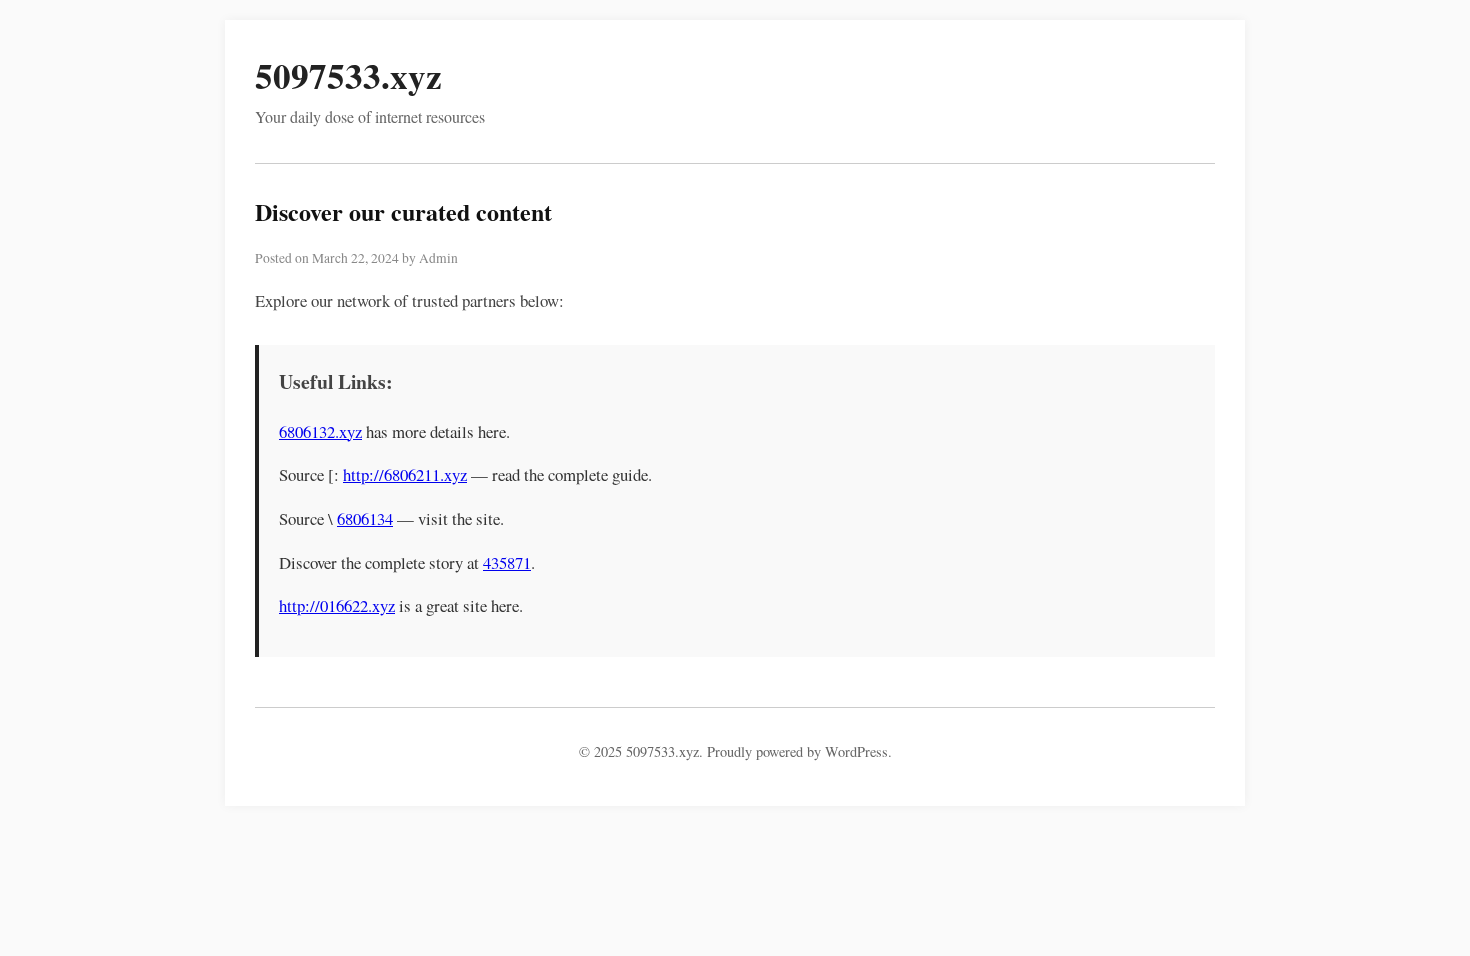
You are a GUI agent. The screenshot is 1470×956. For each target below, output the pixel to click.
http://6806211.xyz (405, 474)
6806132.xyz (320, 431)
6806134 (365, 518)
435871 (507, 562)
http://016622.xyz (337, 605)
